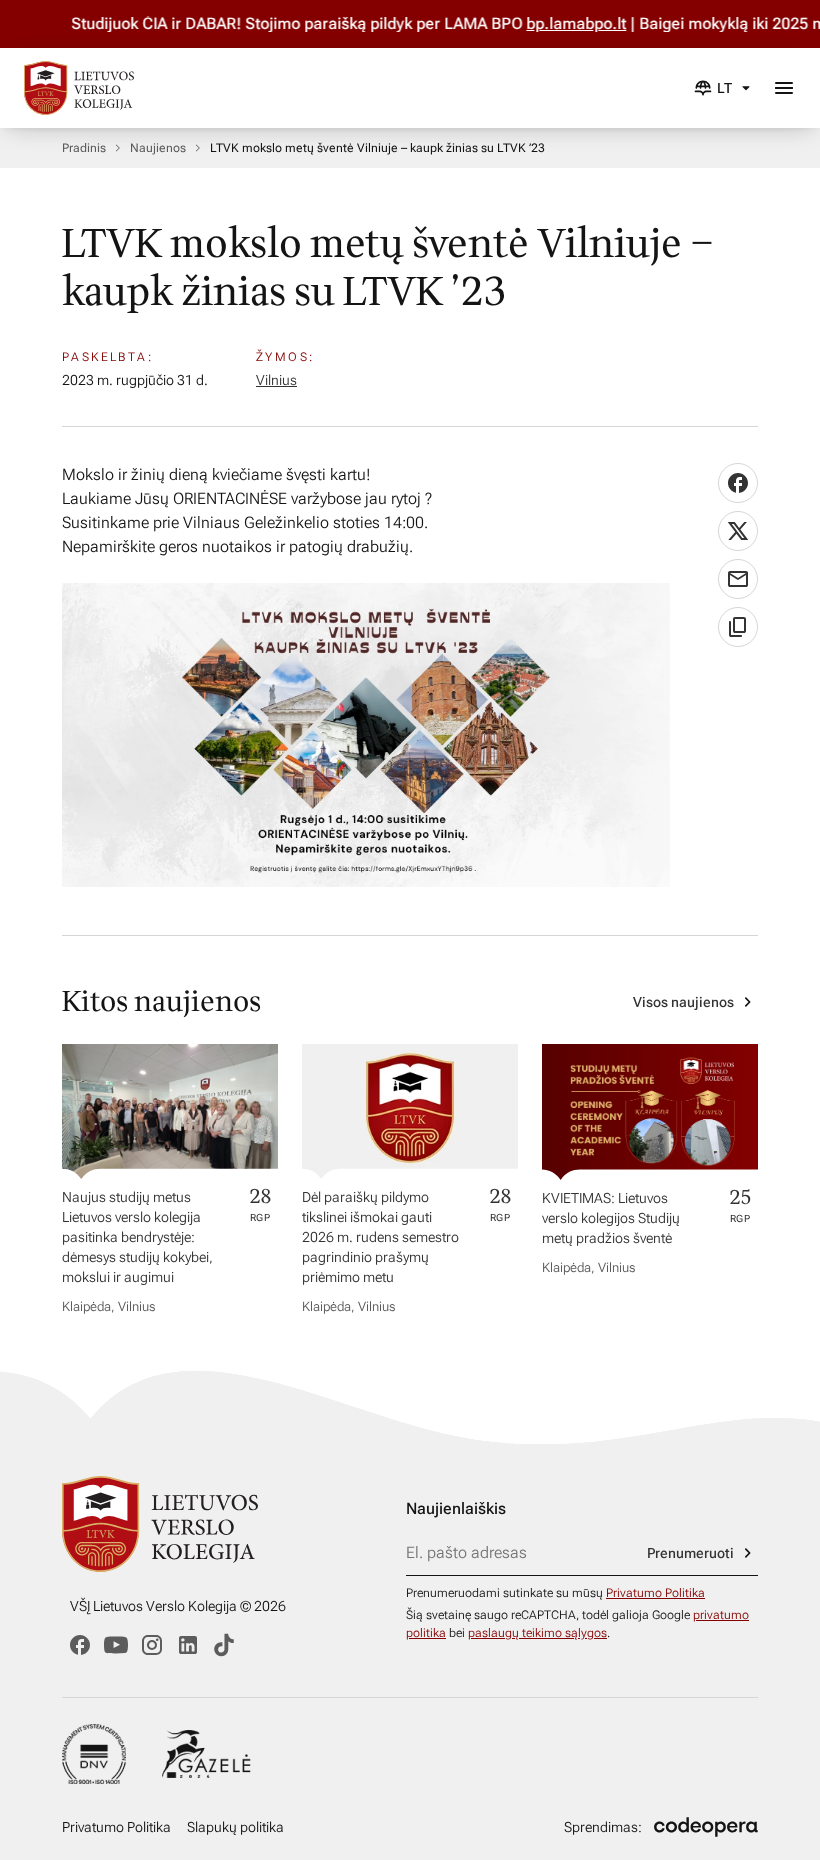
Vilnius (276, 380)
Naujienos (158, 148)
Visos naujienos (683, 1002)
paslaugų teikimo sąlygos (537, 1633)
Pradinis (84, 148)
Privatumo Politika (655, 1593)
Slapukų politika (235, 1827)
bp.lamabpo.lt (550, 23)
